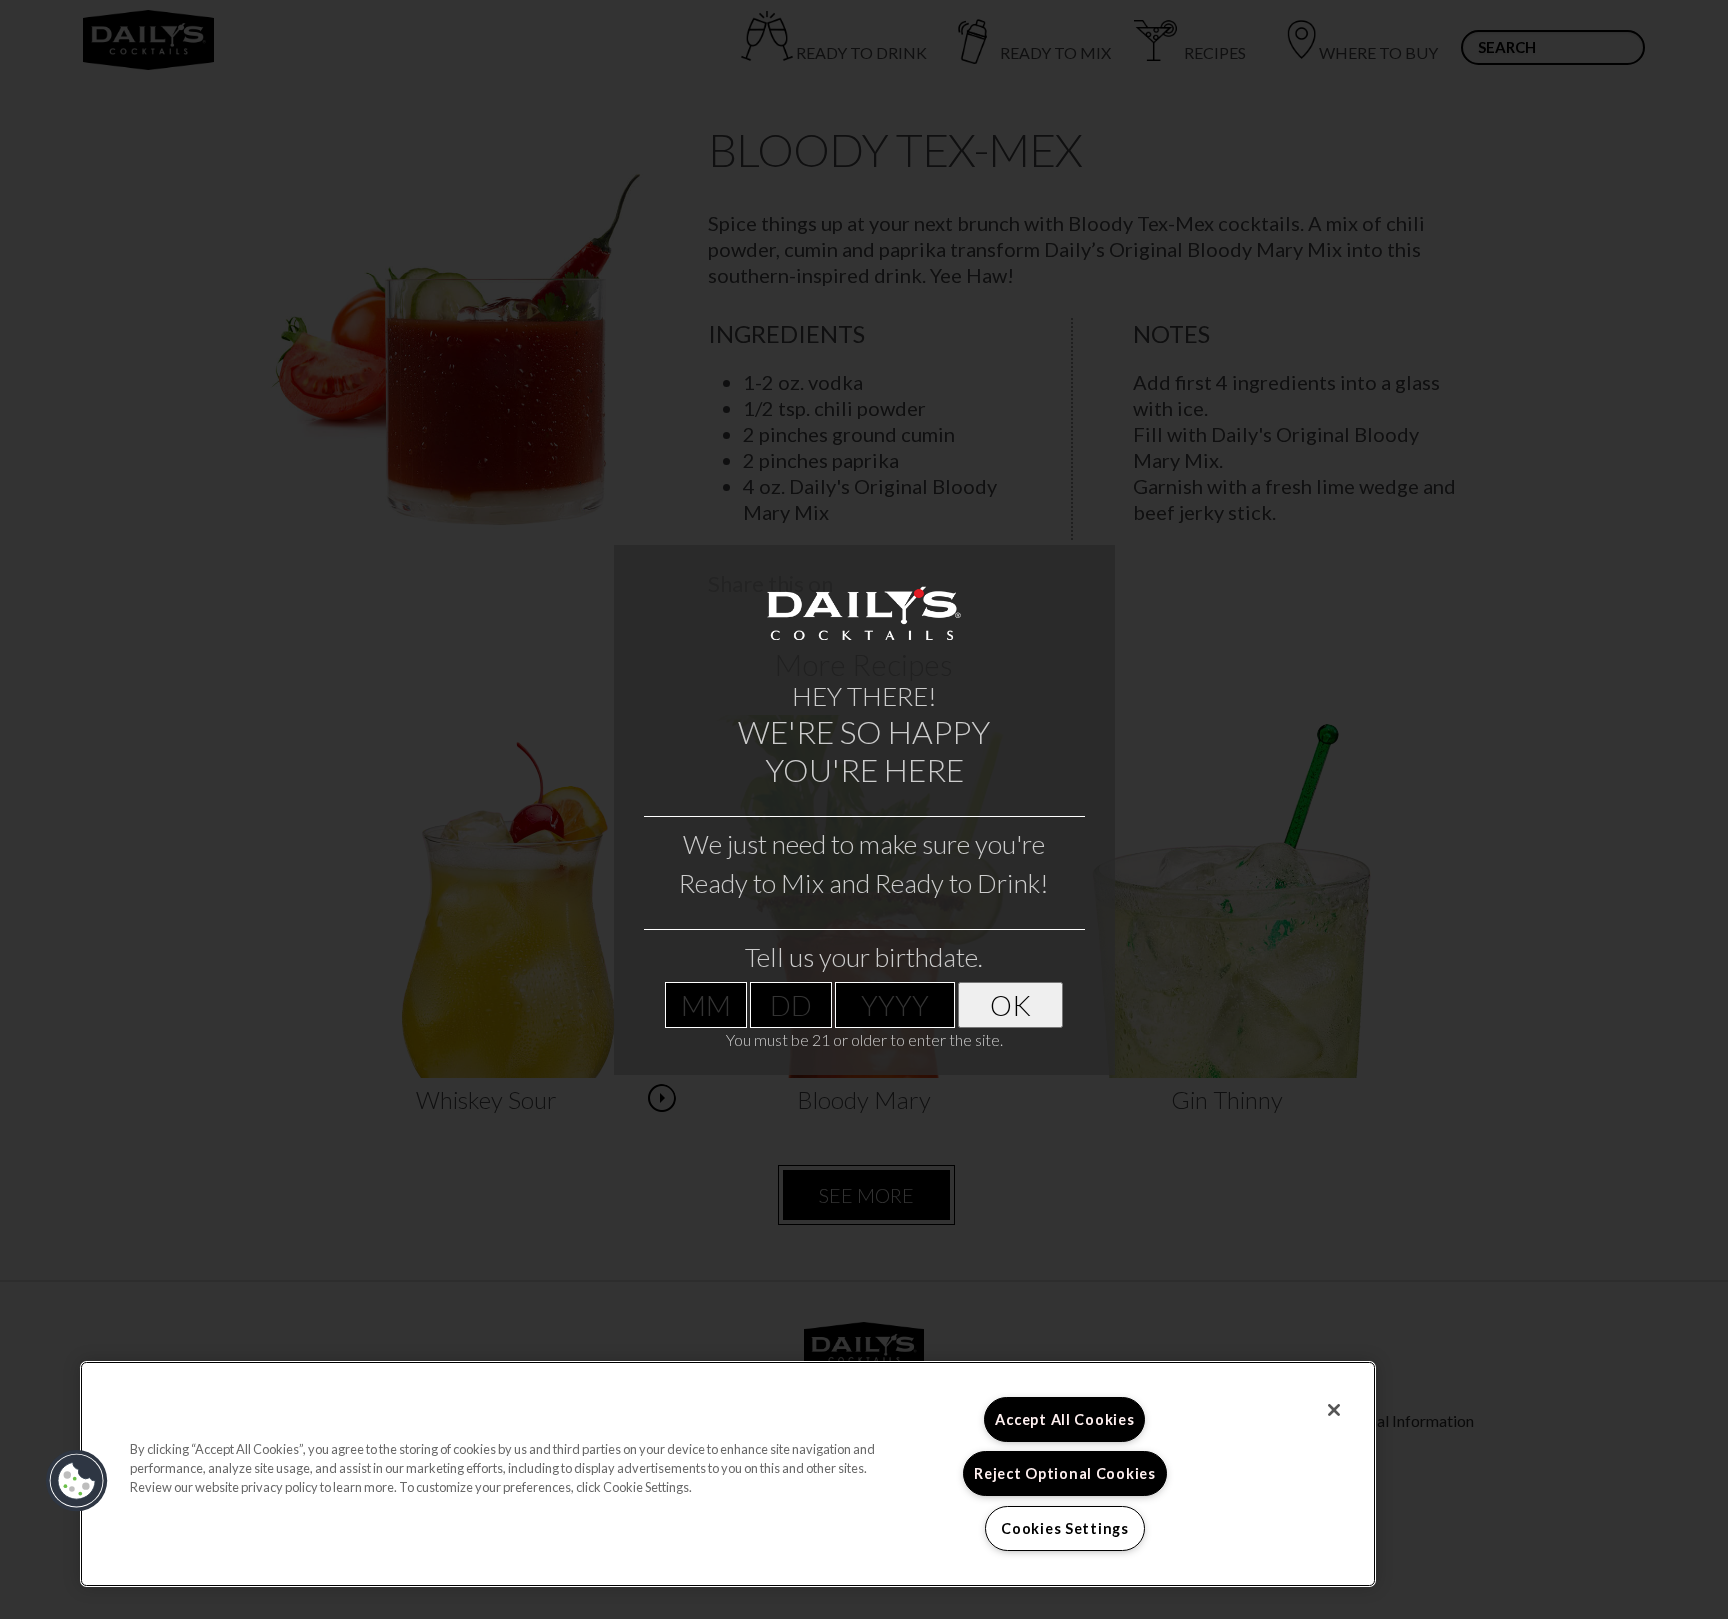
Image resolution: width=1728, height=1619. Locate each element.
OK (1010, 1005)
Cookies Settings (1065, 1528)
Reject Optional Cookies (1065, 1473)
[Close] (1334, 1410)
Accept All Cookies (1064, 1419)
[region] (728, 1474)
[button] (77, 1481)
